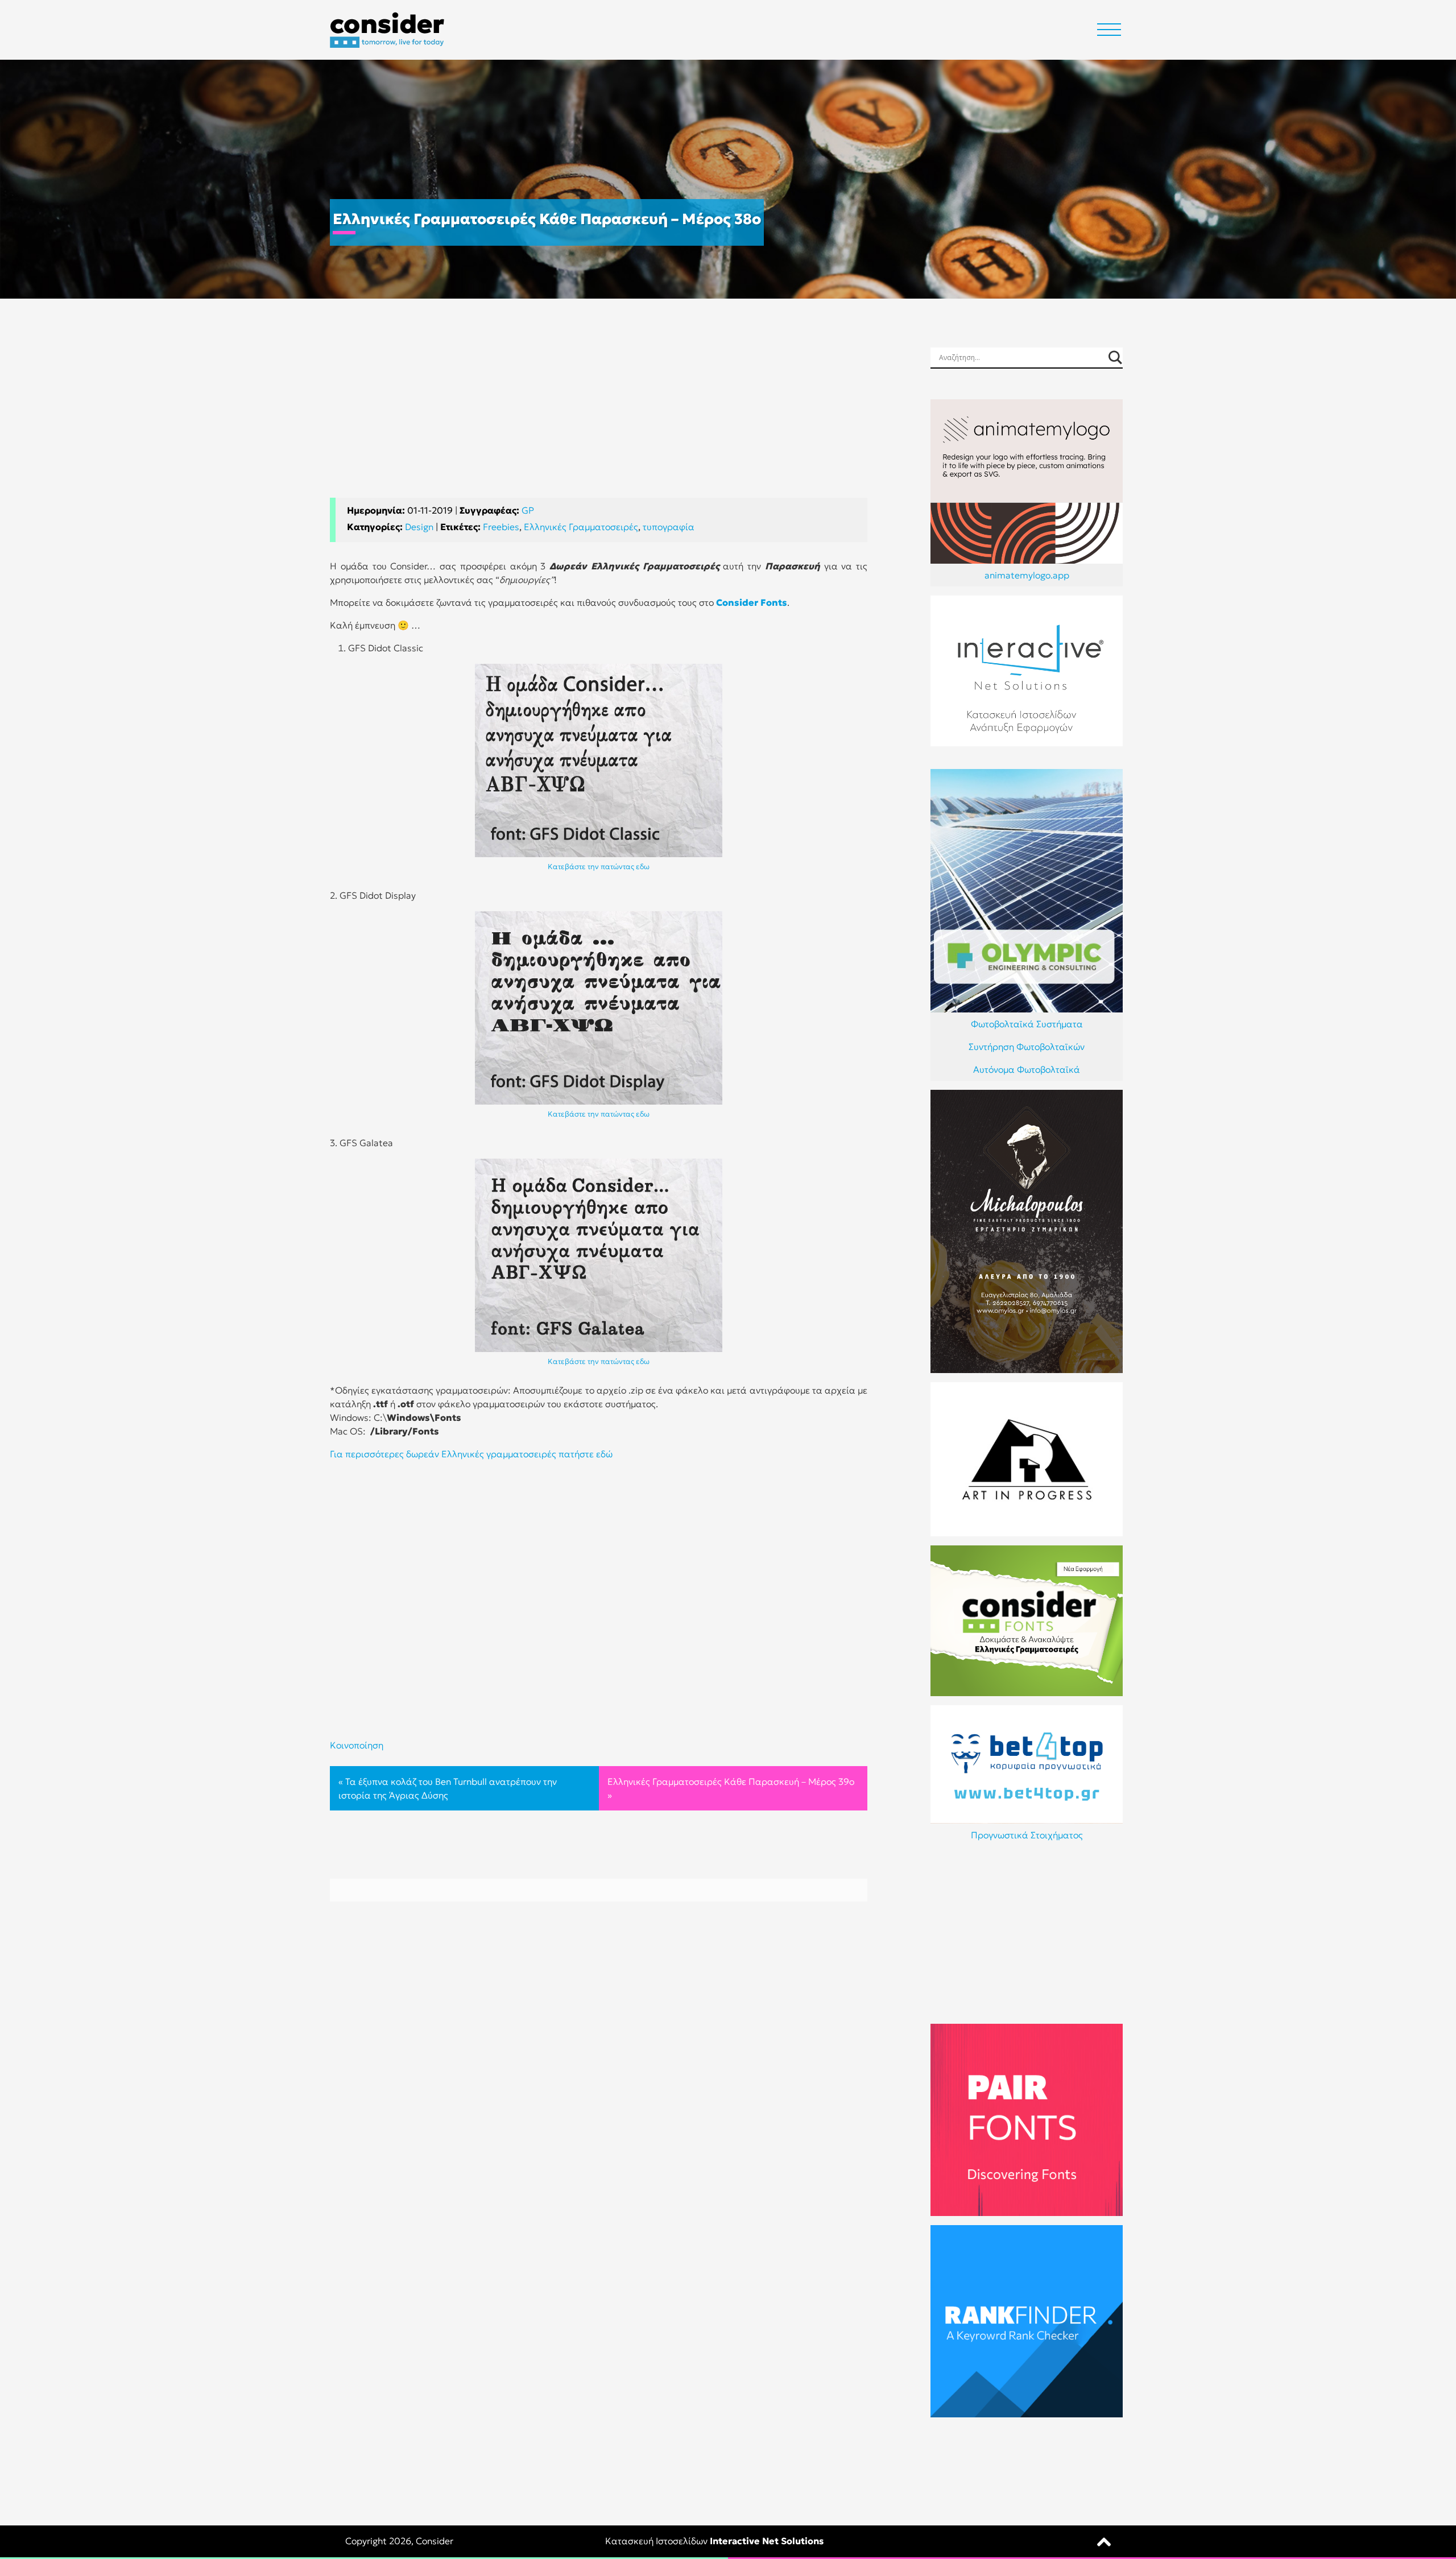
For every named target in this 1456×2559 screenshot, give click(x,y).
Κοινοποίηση (357, 1745)
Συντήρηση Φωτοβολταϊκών (1027, 1047)
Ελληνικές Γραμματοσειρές (581, 527)
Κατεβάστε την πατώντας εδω (599, 867)
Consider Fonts (752, 602)
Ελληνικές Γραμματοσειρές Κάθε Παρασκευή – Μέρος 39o (731, 1781)
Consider (435, 2541)
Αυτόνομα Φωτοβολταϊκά (1027, 1069)
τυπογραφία (669, 527)
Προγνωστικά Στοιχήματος (1027, 1835)
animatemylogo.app (1027, 575)
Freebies (501, 527)
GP (528, 510)
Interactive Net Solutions (767, 2541)
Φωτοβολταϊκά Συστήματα (1027, 1024)
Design (419, 527)
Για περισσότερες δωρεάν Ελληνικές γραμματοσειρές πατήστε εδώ (471, 1454)
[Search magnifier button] (1115, 357)
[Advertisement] (599, 418)
